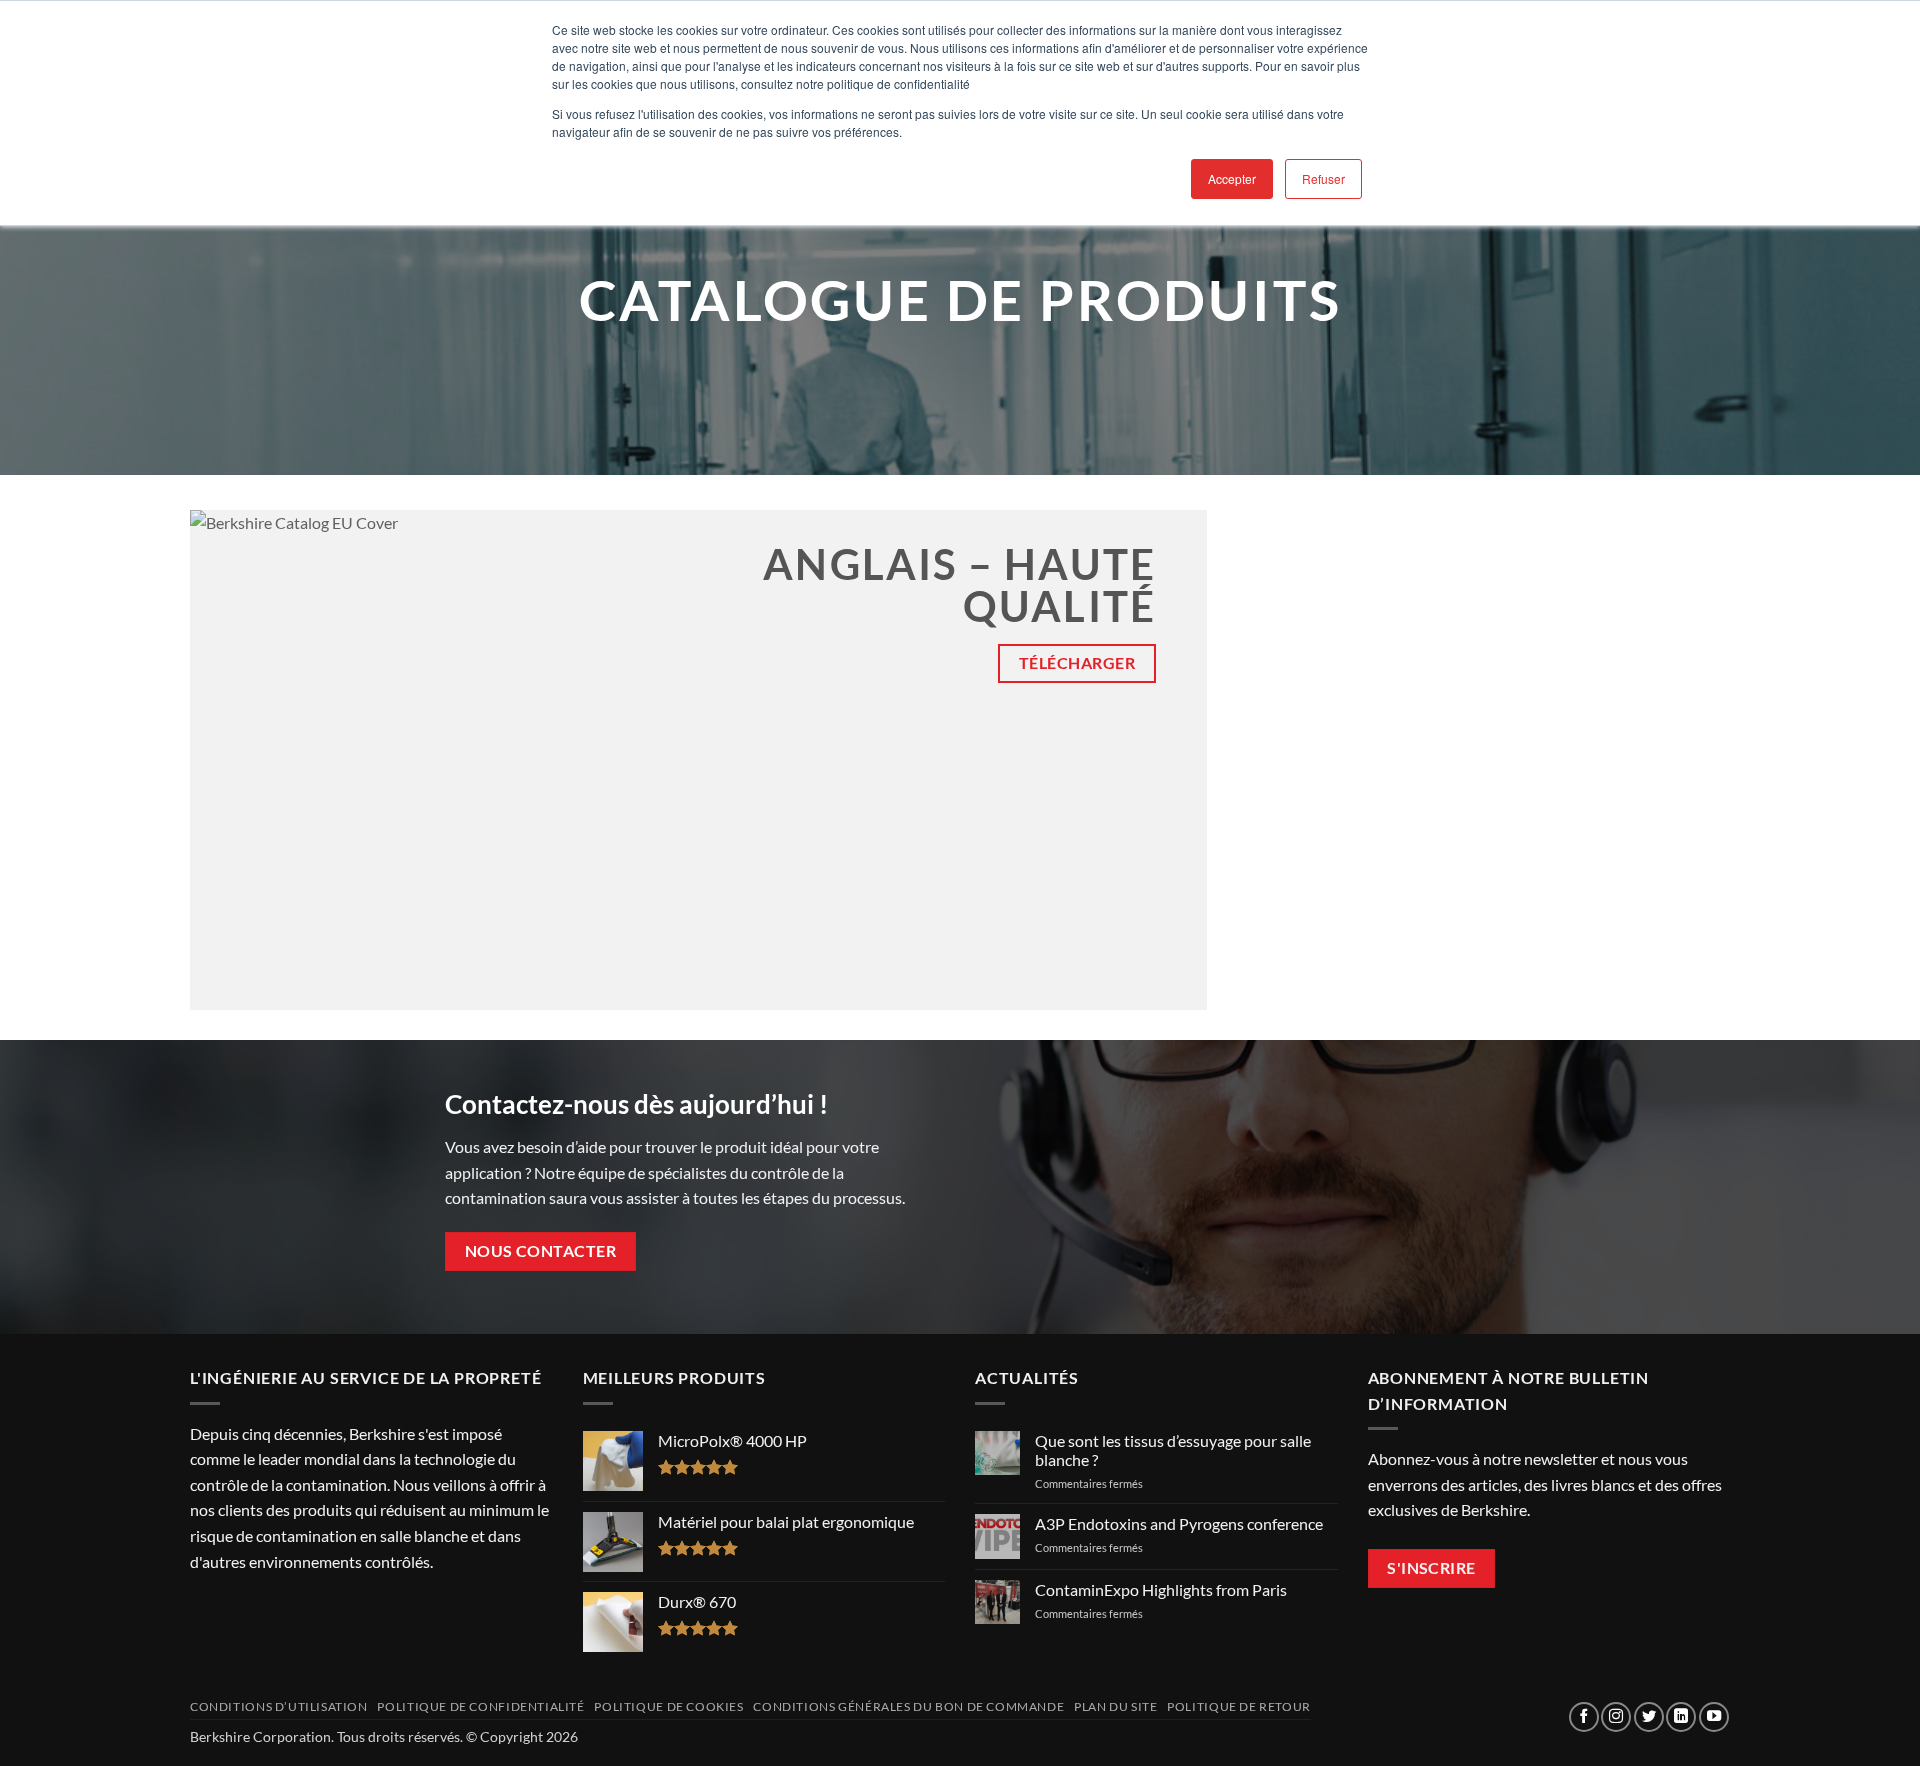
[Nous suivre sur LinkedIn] (1681, 1717)
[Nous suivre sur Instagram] (1616, 1717)
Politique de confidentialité (480, 1706)
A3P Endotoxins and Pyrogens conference (1179, 1523)
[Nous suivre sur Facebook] (1584, 1717)
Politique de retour (1239, 1706)
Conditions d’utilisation (279, 1706)
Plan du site (1115, 1706)
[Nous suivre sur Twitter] (1649, 1717)
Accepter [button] (1232, 178)
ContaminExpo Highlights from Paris (1161, 1589)
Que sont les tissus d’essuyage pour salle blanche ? (1173, 1450)
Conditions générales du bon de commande (908, 1706)
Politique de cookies (668, 1706)
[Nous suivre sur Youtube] (1714, 1717)
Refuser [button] (1323, 178)
